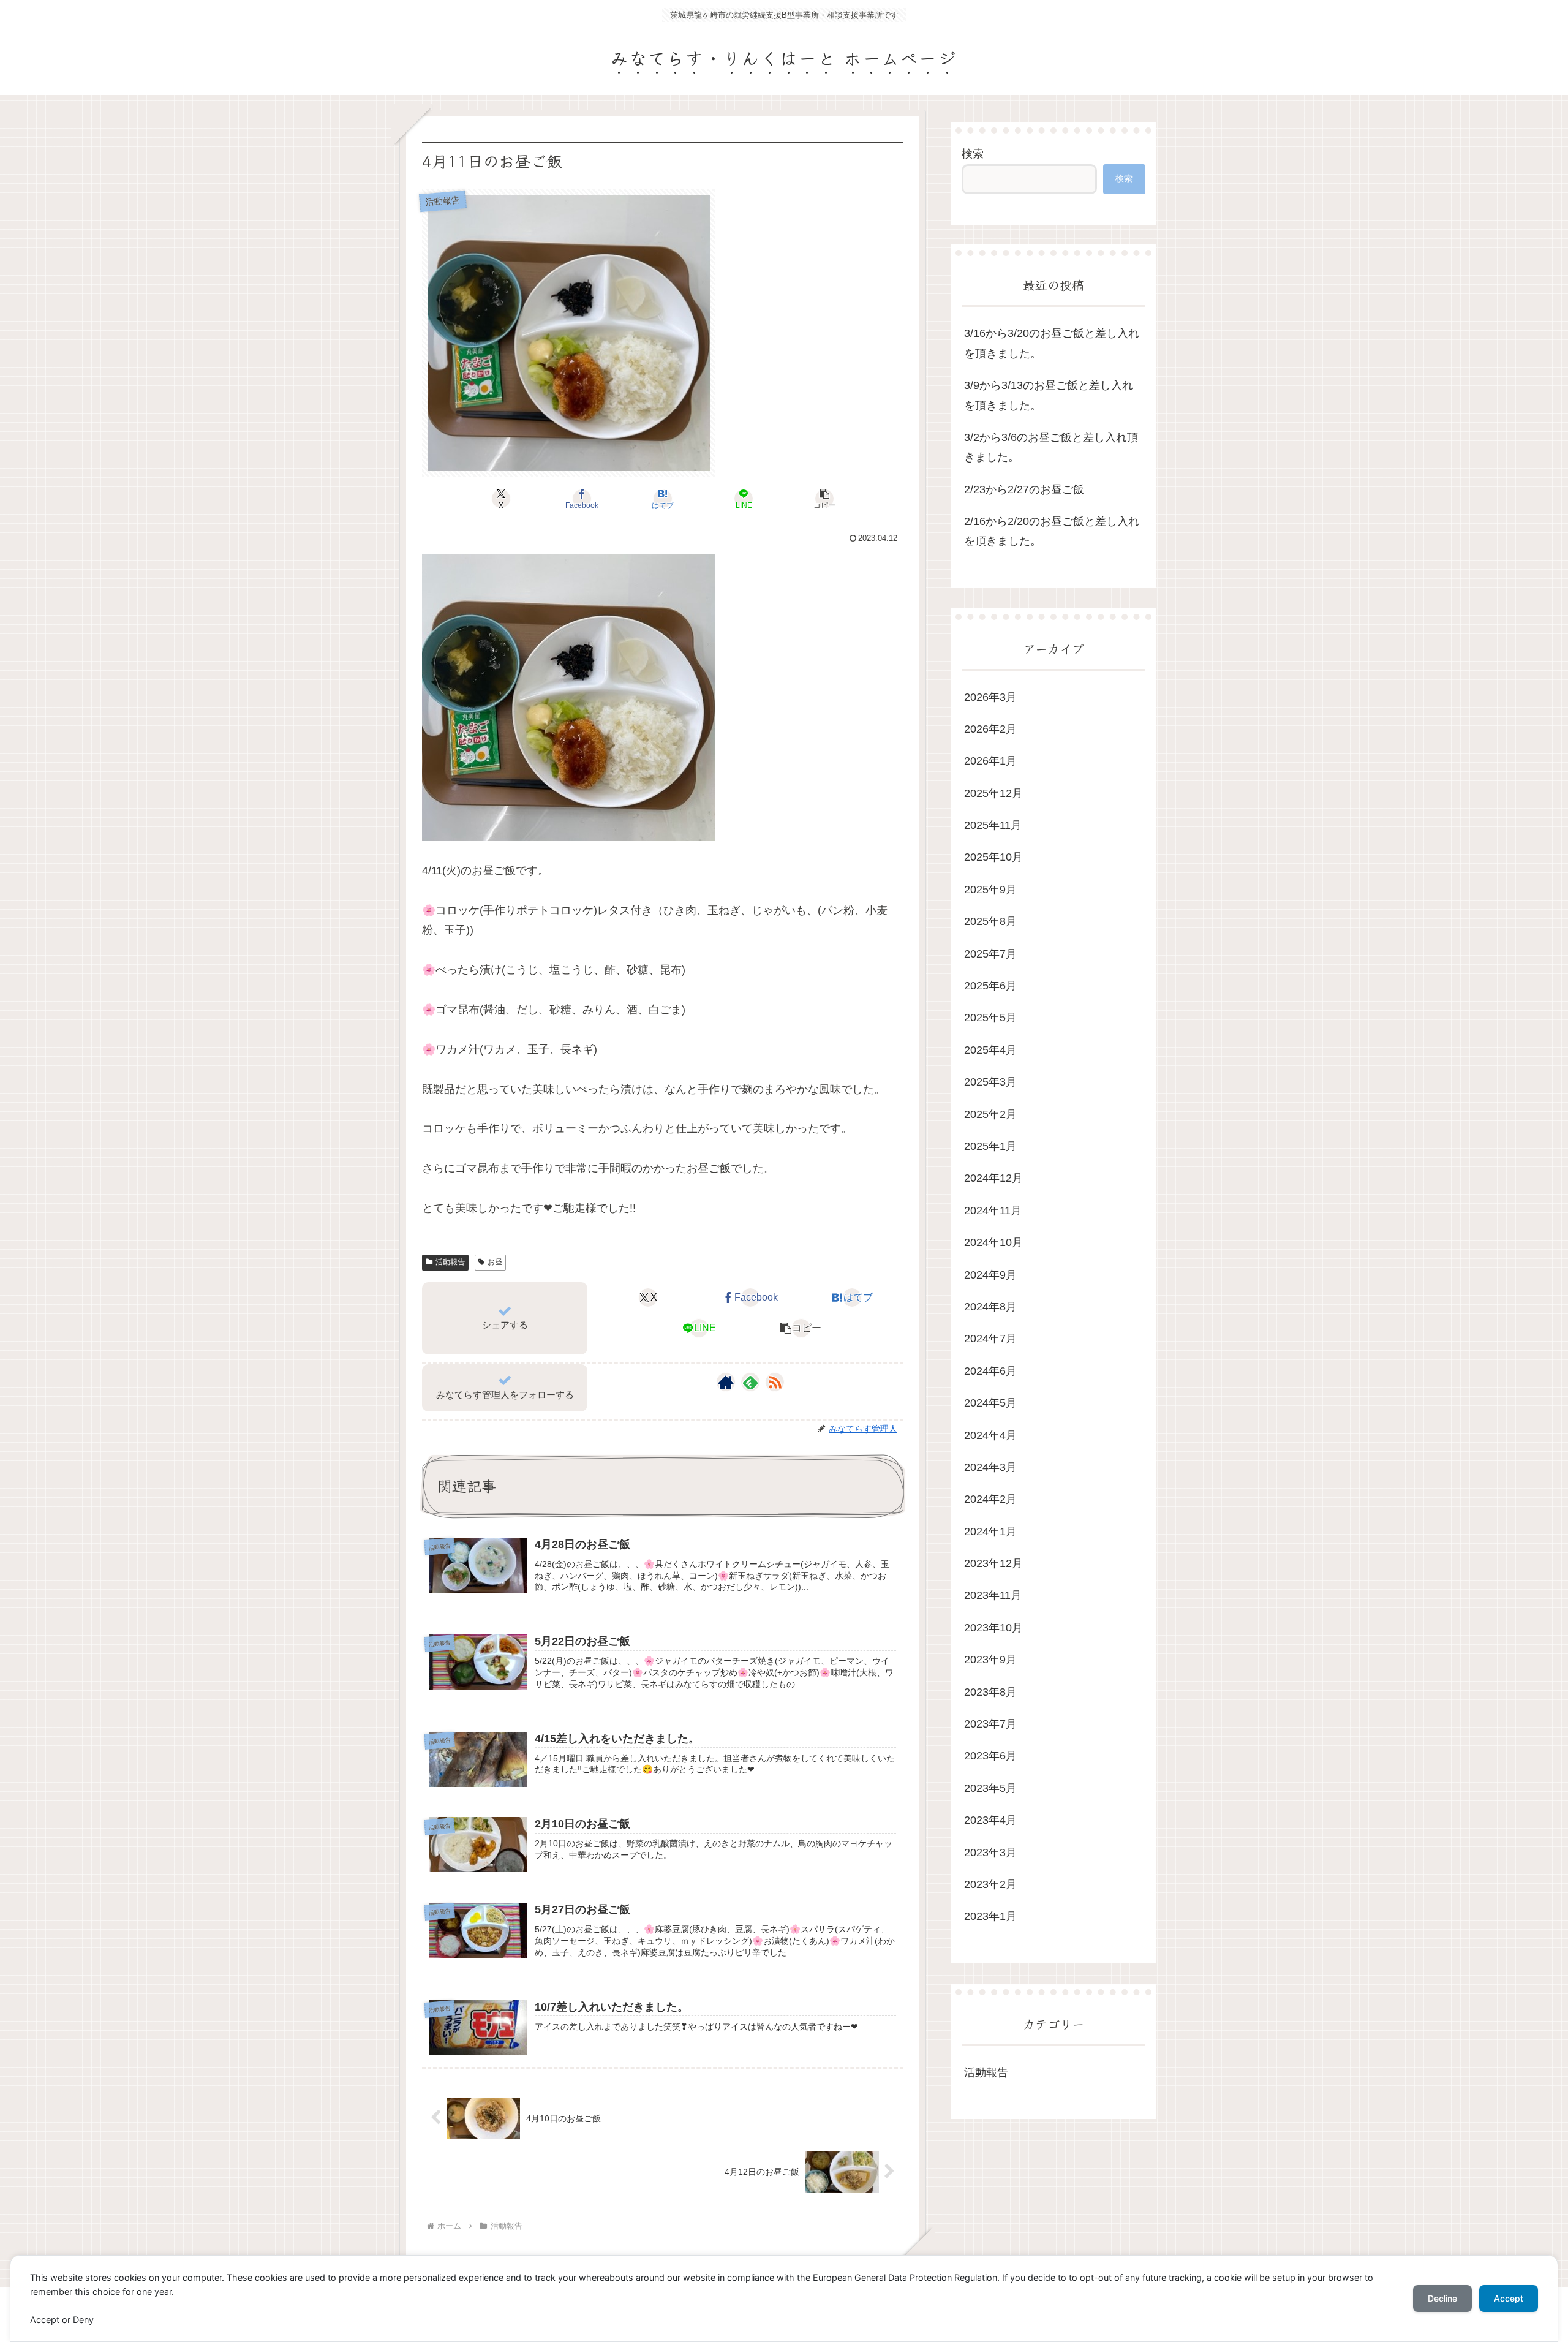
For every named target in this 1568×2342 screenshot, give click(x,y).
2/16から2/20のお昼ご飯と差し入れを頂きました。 (1052, 531)
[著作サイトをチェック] (726, 1382)
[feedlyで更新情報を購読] (750, 1382)
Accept (1509, 2298)
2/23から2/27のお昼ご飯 (1024, 489)
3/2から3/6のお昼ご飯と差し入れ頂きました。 (1051, 447)
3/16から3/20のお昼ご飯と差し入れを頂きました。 (1052, 343)
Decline (1442, 2298)
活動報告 (450, 1262)
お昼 (495, 1262)
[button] (824, 499)
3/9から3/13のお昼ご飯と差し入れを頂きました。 (1049, 395)
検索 (973, 154)
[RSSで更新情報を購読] (775, 1382)
